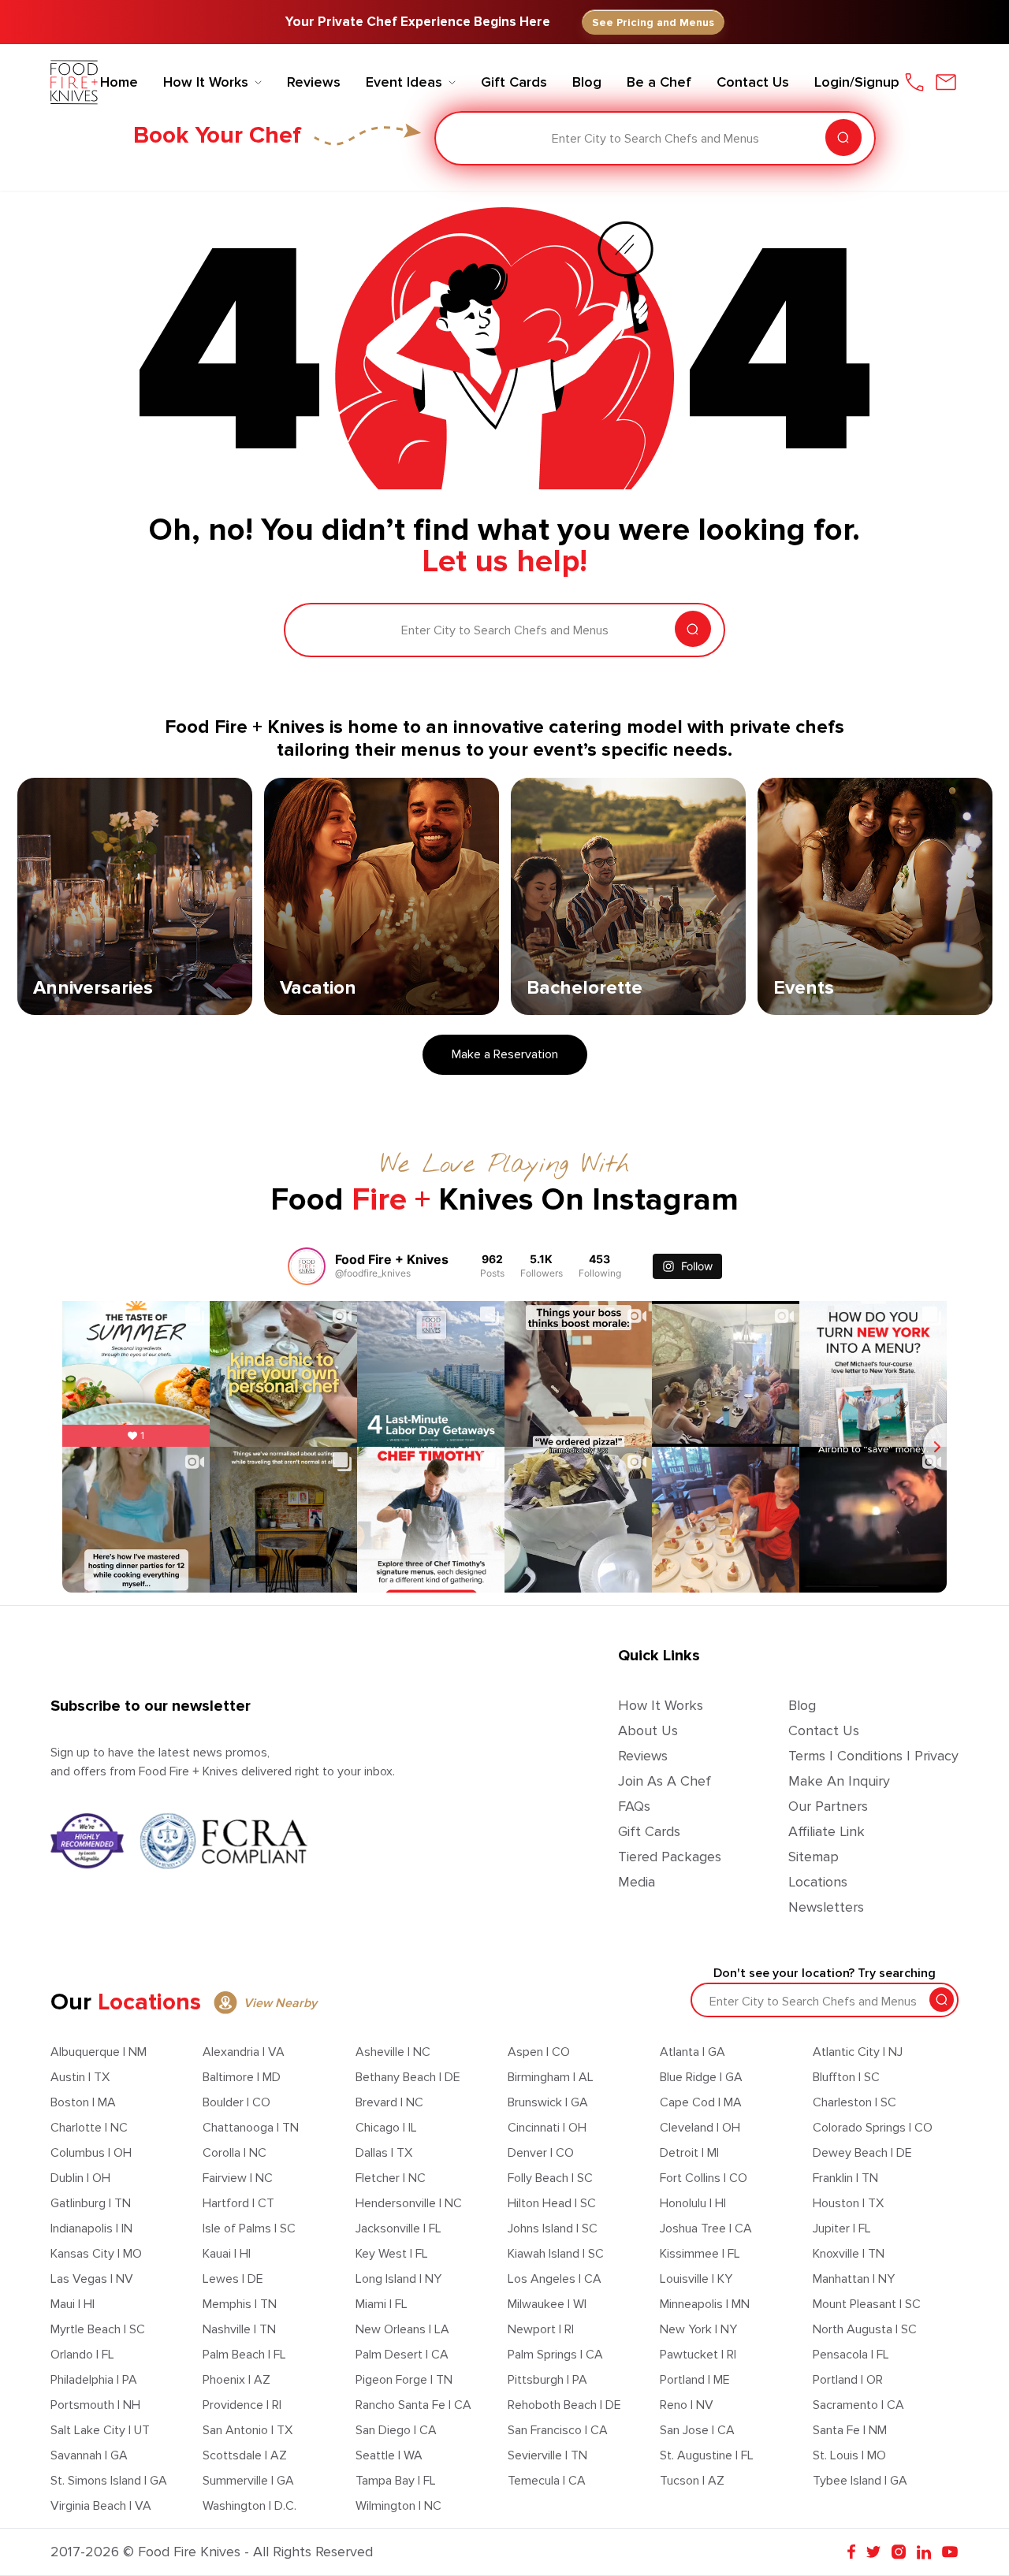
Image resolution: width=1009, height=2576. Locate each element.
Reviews (643, 1756)
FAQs (634, 1806)
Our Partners (828, 1806)
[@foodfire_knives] (307, 1266)
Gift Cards (649, 1831)
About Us (648, 1730)
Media (637, 1882)
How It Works (661, 1705)
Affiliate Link (827, 1831)
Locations (818, 1882)
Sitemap (814, 1857)
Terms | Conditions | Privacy (873, 1756)
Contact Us (824, 1730)
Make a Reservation (505, 1054)
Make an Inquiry (839, 1781)
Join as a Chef (665, 1781)
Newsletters (826, 1907)
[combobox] (458, 139)
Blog (802, 1705)
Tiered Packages (670, 1857)
